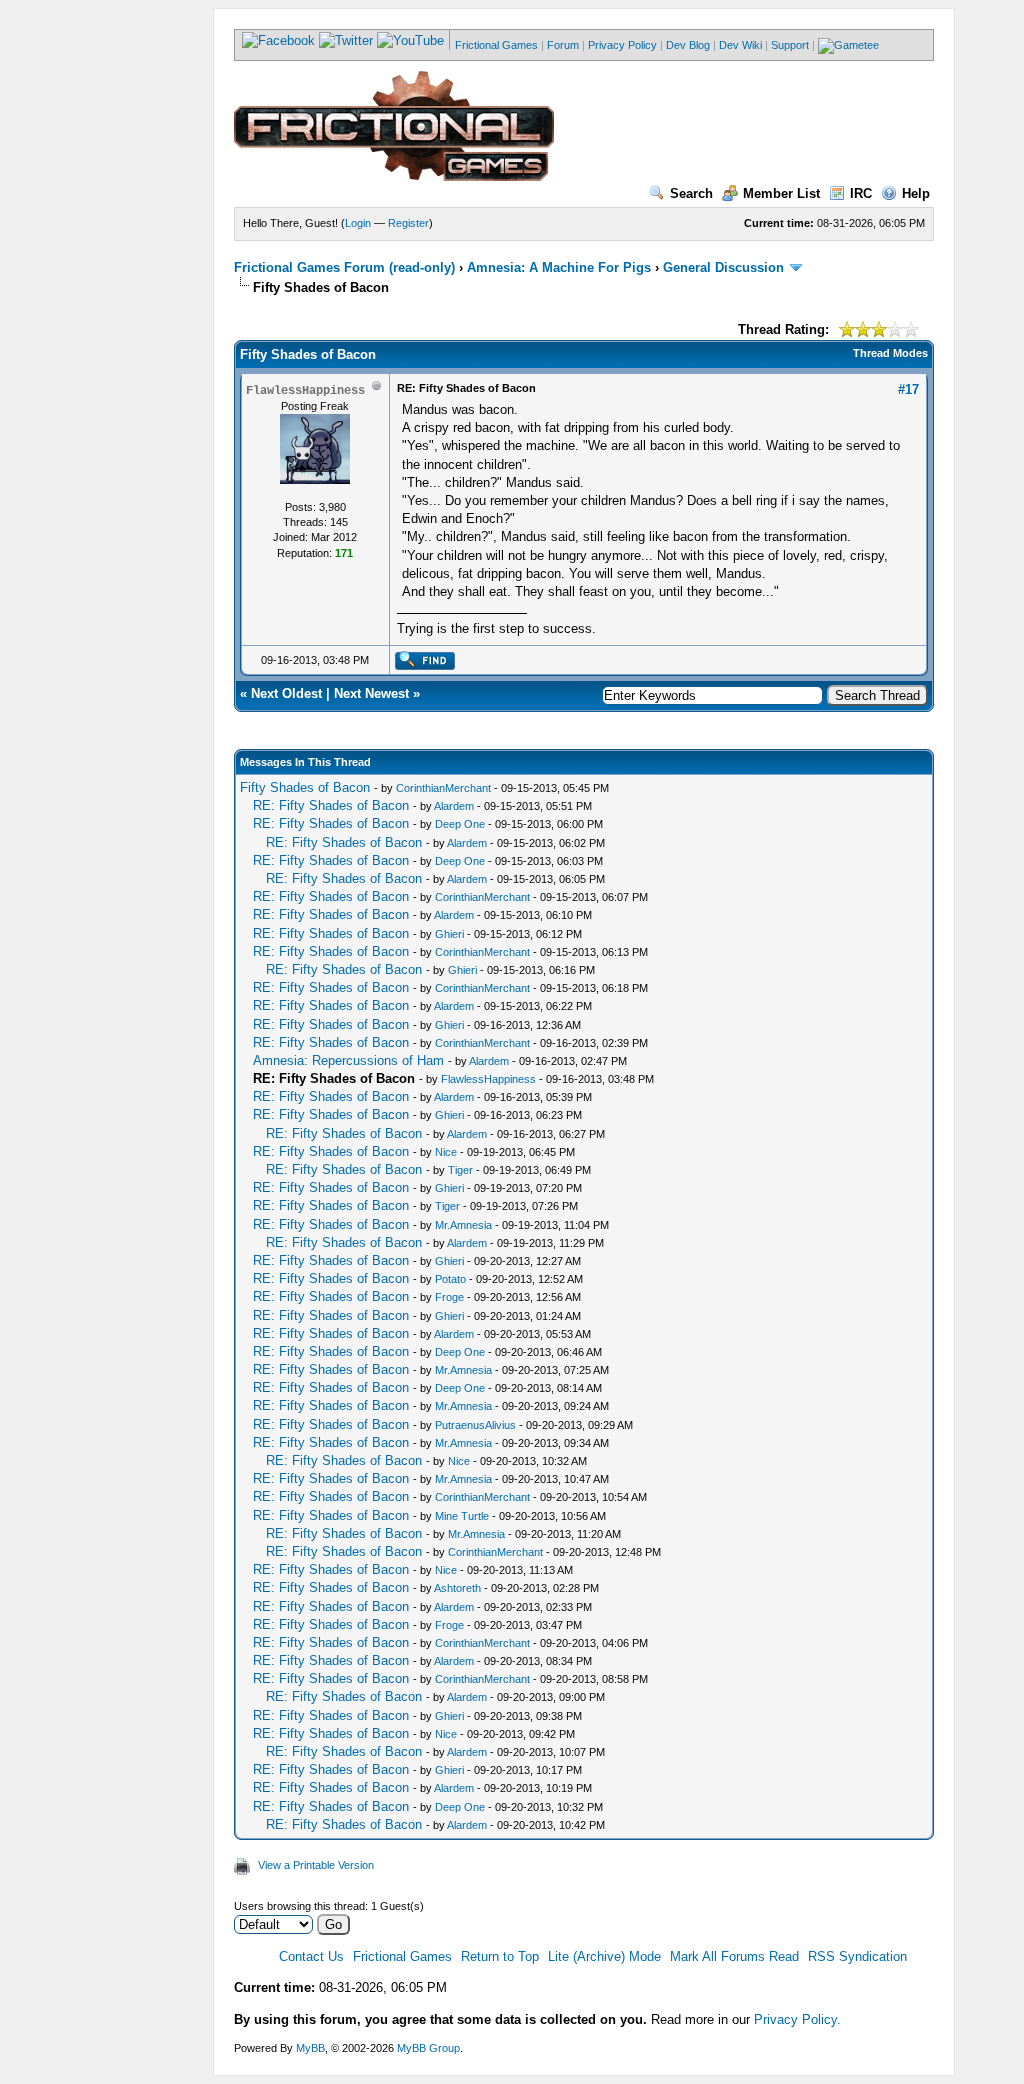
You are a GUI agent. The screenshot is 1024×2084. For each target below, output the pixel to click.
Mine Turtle (462, 1516)
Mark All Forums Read (734, 1956)
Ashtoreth (457, 1588)
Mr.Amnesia (463, 1225)
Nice (446, 1152)
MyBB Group (428, 2048)
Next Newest (371, 693)
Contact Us (311, 1956)
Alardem (454, 806)
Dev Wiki (740, 45)
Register (408, 223)
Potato (450, 1279)
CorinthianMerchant (443, 788)
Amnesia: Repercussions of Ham (348, 1060)
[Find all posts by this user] (424, 666)
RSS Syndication (857, 1956)
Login (358, 223)
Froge (449, 1297)
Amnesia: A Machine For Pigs (559, 267)
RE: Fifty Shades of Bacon (331, 805)
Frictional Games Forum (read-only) (344, 267)
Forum (563, 45)
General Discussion (723, 267)
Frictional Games (496, 45)
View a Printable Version (316, 1865)
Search (691, 193)
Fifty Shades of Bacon (305, 787)
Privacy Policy (622, 45)
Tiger (460, 1170)
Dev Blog (688, 45)
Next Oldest (286, 693)
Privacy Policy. (797, 2019)
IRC (861, 193)
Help (916, 193)
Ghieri (449, 934)
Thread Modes (890, 353)
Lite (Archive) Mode (604, 1956)
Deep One (460, 824)
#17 (908, 389)
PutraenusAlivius (475, 1425)
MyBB (310, 2048)
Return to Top (500, 1956)
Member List (781, 193)
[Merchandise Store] (848, 45)
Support (790, 45)
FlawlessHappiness (488, 1079)
